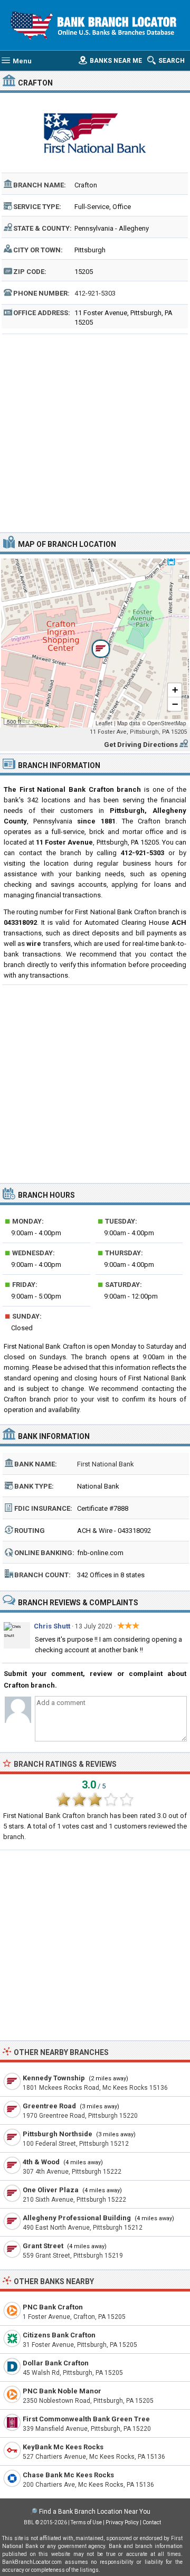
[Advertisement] (95, 432)
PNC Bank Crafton (53, 2307)
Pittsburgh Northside (58, 2134)
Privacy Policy (122, 2522)
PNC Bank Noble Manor (62, 2391)
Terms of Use (86, 2522)
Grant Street (43, 2246)
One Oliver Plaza (51, 2190)
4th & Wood (41, 2162)
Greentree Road (49, 2106)
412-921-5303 (95, 293)
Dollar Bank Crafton (56, 2363)
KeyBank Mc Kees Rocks (63, 2447)
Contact (152, 2522)
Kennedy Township (54, 2078)
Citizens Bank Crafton (59, 2335)
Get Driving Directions (141, 745)
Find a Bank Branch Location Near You (95, 2512)
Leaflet (104, 723)
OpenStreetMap (167, 723)
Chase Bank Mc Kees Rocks (68, 2475)
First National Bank (106, 1464)
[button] (95, 643)
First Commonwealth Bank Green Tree (86, 2419)
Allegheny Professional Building (77, 2218)
